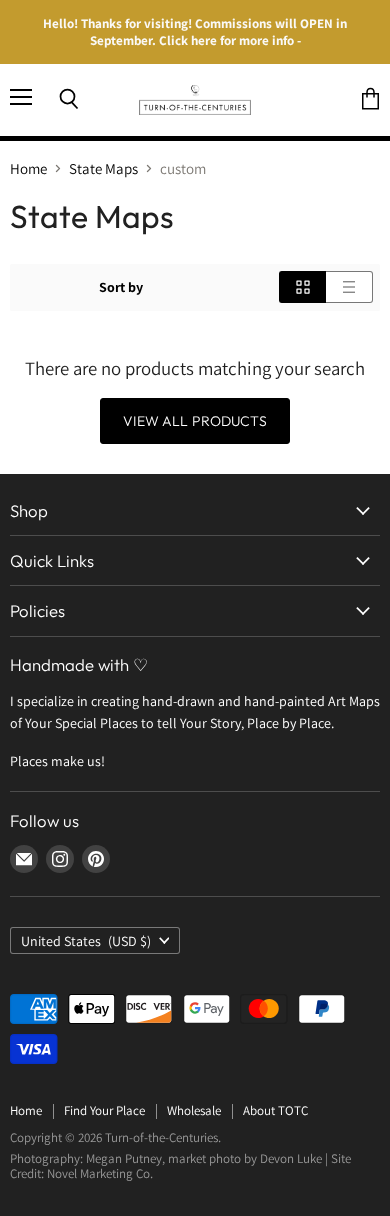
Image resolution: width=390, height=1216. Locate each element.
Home (28, 168)
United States (86, 941)
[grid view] (302, 287)
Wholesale (194, 1110)
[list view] (349, 287)
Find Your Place (104, 1110)
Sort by (121, 287)
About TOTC (275, 1110)
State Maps (103, 168)
